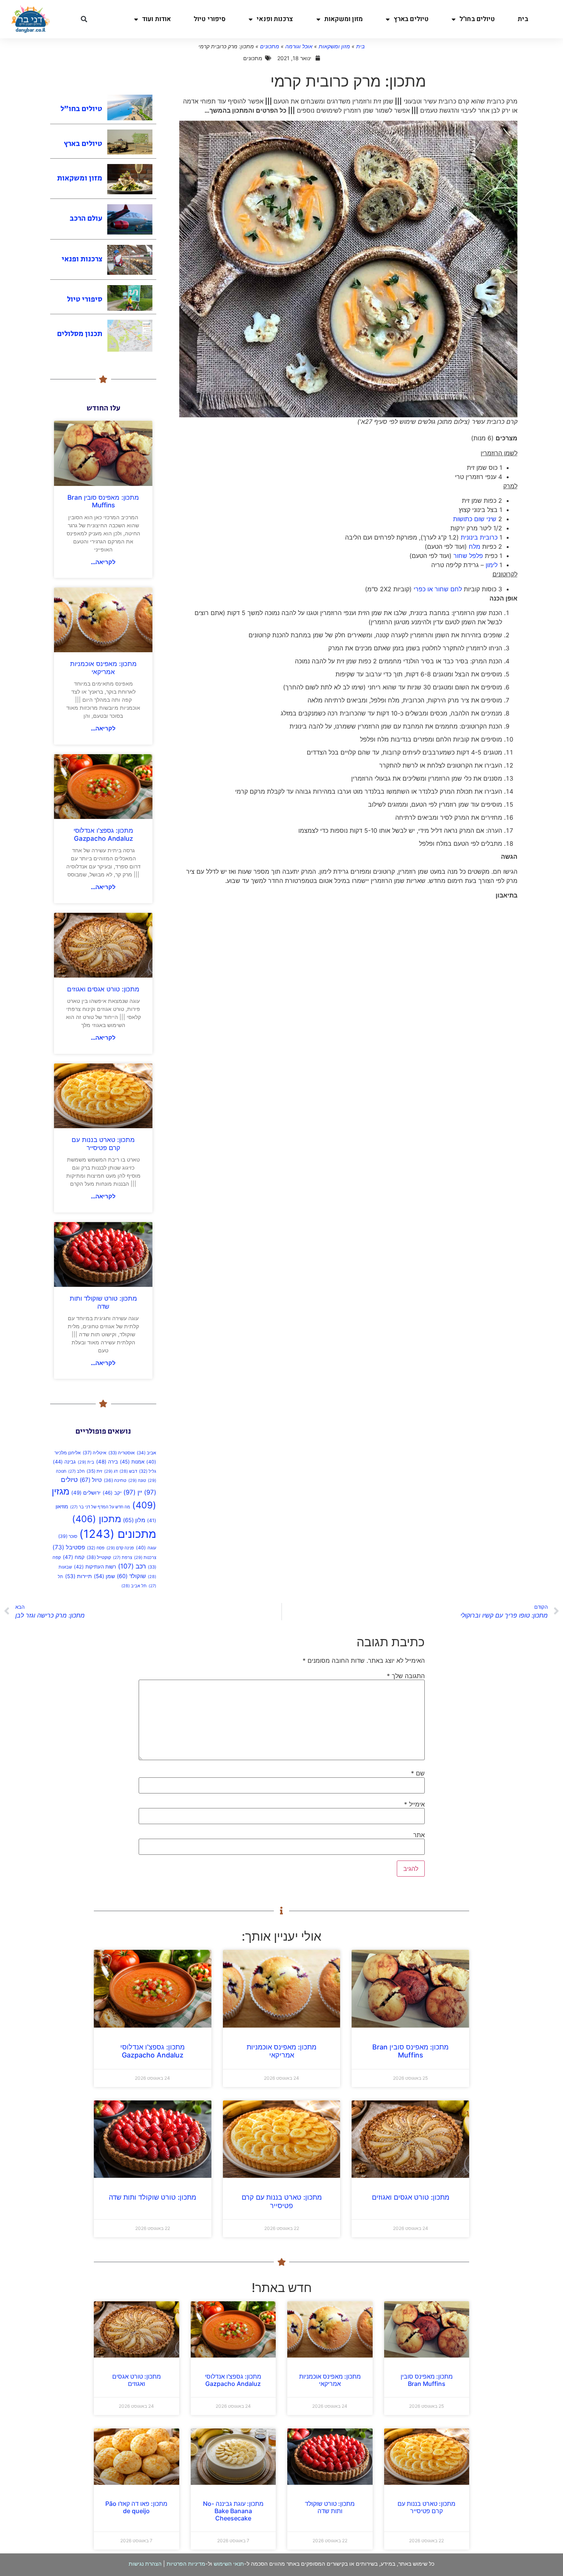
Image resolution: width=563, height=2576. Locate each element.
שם (418, 1773)
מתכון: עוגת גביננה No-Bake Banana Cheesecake (233, 2511)
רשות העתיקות (95, 1567)
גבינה (64, 1462)
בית (523, 19)
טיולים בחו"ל (477, 19)
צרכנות (145, 1557)
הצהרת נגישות (145, 2564)
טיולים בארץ (411, 19)
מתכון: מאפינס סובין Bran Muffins (103, 501)
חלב (76, 1471)
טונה (137, 1480)
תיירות (79, 1576)
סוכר (68, 1536)
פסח (96, 1548)
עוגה (146, 1548)
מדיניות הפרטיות (186, 2564)
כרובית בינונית (479, 537)
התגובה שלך (406, 1676)
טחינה (115, 1480)
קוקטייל (99, 1557)
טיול (91, 1480)
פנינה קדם (120, 1548)
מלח (475, 546)
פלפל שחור (468, 556)
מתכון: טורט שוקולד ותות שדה (103, 1302)
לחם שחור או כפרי (438, 589)
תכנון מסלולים (80, 334)
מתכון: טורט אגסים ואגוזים (103, 989)
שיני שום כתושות (475, 519)
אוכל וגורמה (299, 46)
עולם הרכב (86, 219)
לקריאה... (103, 562)
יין (133, 1492)
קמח (74, 1557)
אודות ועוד (156, 19)
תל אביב (134, 1586)
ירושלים (86, 1493)
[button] (84, 19)
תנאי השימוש (229, 2564)
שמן (104, 1576)
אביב (146, 1453)
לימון (492, 565)
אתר (419, 1835)
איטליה (95, 1453)
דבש (128, 1471)
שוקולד (131, 1576)
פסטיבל (69, 1547)
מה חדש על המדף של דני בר (100, 1507)
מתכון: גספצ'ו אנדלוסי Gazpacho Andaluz (103, 834)
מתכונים (270, 46)
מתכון (97, 1519)
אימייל (414, 1804)
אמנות (132, 1462)
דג (111, 1471)
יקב (112, 1493)
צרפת (123, 1558)
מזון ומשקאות (344, 19)
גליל (148, 1471)
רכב (132, 1566)
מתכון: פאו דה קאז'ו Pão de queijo (136, 2507)
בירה (107, 1462)
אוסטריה (122, 1453)
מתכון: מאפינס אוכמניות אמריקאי (103, 668)
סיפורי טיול (210, 19)
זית (94, 1471)
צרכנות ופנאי (275, 19)
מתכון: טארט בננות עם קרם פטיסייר (103, 1144)
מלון (134, 1520)
